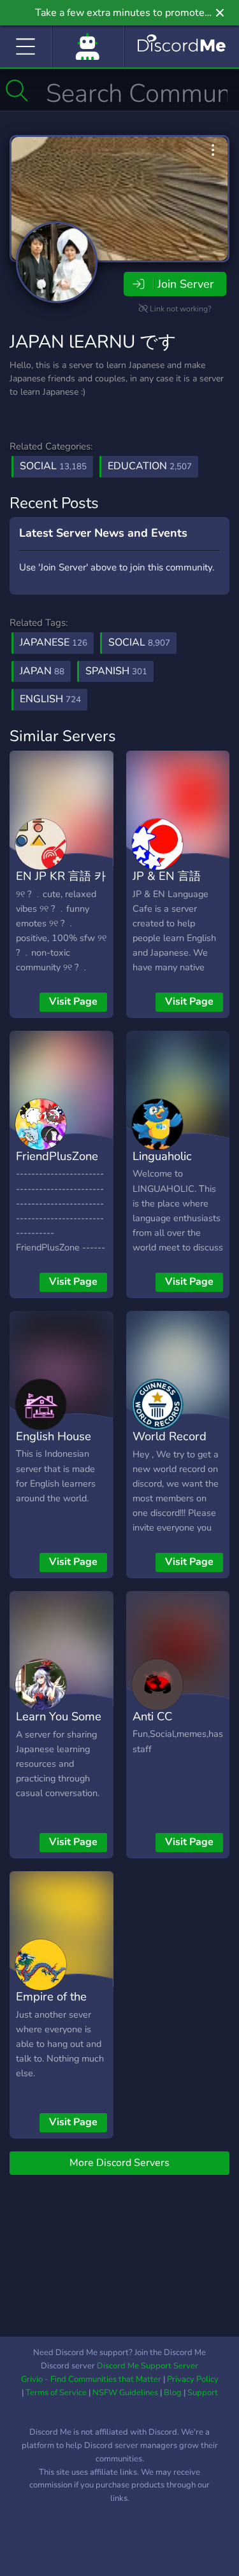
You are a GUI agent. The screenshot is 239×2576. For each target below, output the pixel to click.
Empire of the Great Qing (51, 2006)
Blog (173, 2393)
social (139, 642)
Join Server (185, 284)
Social (53, 466)
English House (54, 1436)
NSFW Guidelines (125, 2393)
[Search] (17, 90)
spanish (116, 671)
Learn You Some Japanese (59, 1725)
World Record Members (170, 1445)
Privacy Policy (193, 2379)
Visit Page (73, 1001)
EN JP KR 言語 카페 (61, 885)
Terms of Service (56, 2393)
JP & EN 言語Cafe (167, 885)
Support (203, 2393)
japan (42, 671)
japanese (54, 642)
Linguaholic (162, 1156)
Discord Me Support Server (148, 2366)
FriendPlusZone (57, 1156)
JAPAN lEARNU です (93, 342)
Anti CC (152, 1716)
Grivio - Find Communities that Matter (91, 2379)
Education (150, 466)
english (50, 699)
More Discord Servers (119, 2163)
